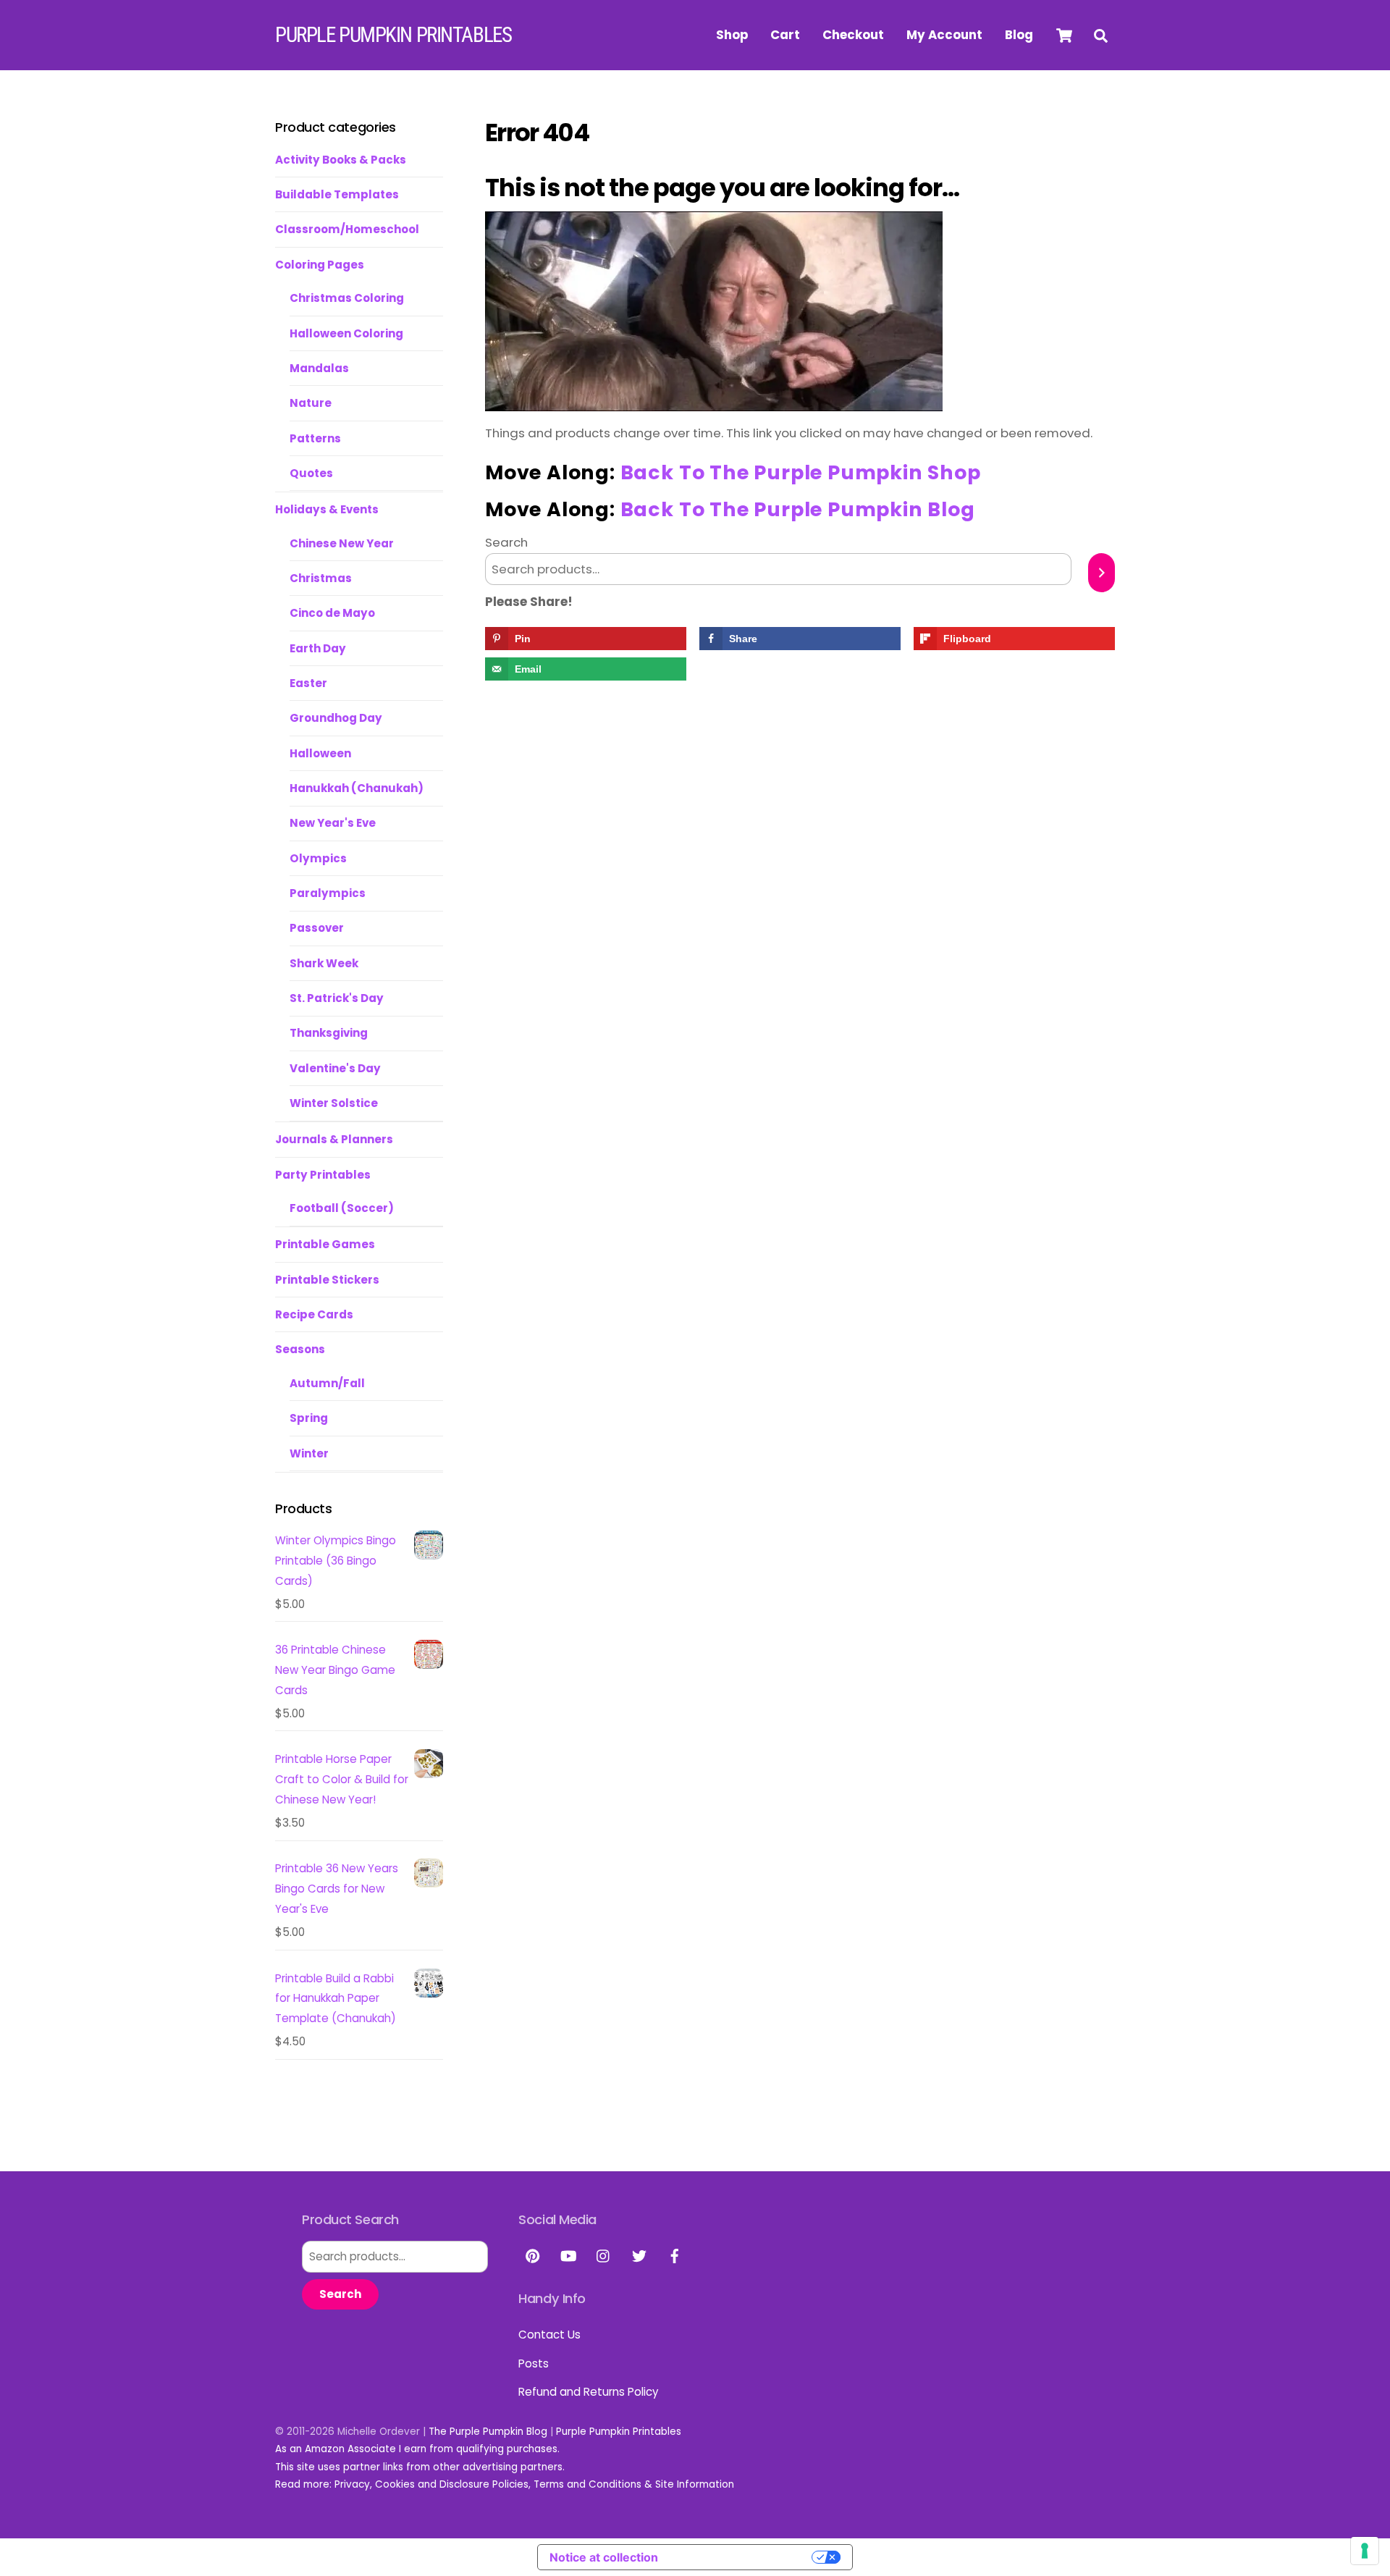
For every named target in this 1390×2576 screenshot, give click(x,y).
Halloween (320, 753)
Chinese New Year (342, 543)
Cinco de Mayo (332, 613)
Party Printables (323, 1175)
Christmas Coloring (347, 298)
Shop (732, 35)
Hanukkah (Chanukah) (357, 788)
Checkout (853, 35)
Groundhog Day (336, 718)
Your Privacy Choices (742, 2557)
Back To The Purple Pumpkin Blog (798, 509)
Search (506, 542)
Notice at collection (604, 2557)
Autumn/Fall (327, 1383)
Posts (534, 2364)
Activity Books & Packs (341, 160)
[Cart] (1064, 35)
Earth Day (318, 648)
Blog (1019, 35)
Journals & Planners (334, 1139)
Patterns (315, 438)
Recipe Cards (314, 1314)
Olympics (318, 858)
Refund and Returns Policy (589, 2392)
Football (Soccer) (342, 1208)
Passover (317, 928)
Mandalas (319, 368)
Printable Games (325, 1244)
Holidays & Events (327, 509)
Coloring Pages (320, 265)
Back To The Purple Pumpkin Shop (801, 472)
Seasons (300, 1349)
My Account (944, 35)
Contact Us (549, 2335)
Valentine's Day (335, 1068)
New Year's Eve (333, 823)
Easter (308, 683)
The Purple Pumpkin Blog (488, 2432)
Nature (311, 403)
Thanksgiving (329, 1033)
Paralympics (328, 893)
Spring (309, 1418)
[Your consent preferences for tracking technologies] (1365, 2551)
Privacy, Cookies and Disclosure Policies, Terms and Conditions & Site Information (534, 2484)
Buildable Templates (337, 194)
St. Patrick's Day (337, 998)
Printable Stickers (327, 1280)
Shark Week (324, 963)
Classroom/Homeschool (347, 229)
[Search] (1102, 573)
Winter (309, 1453)
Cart (785, 35)
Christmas (321, 578)
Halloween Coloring (346, 333)
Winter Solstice (334, 1103)
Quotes (311, 473)
